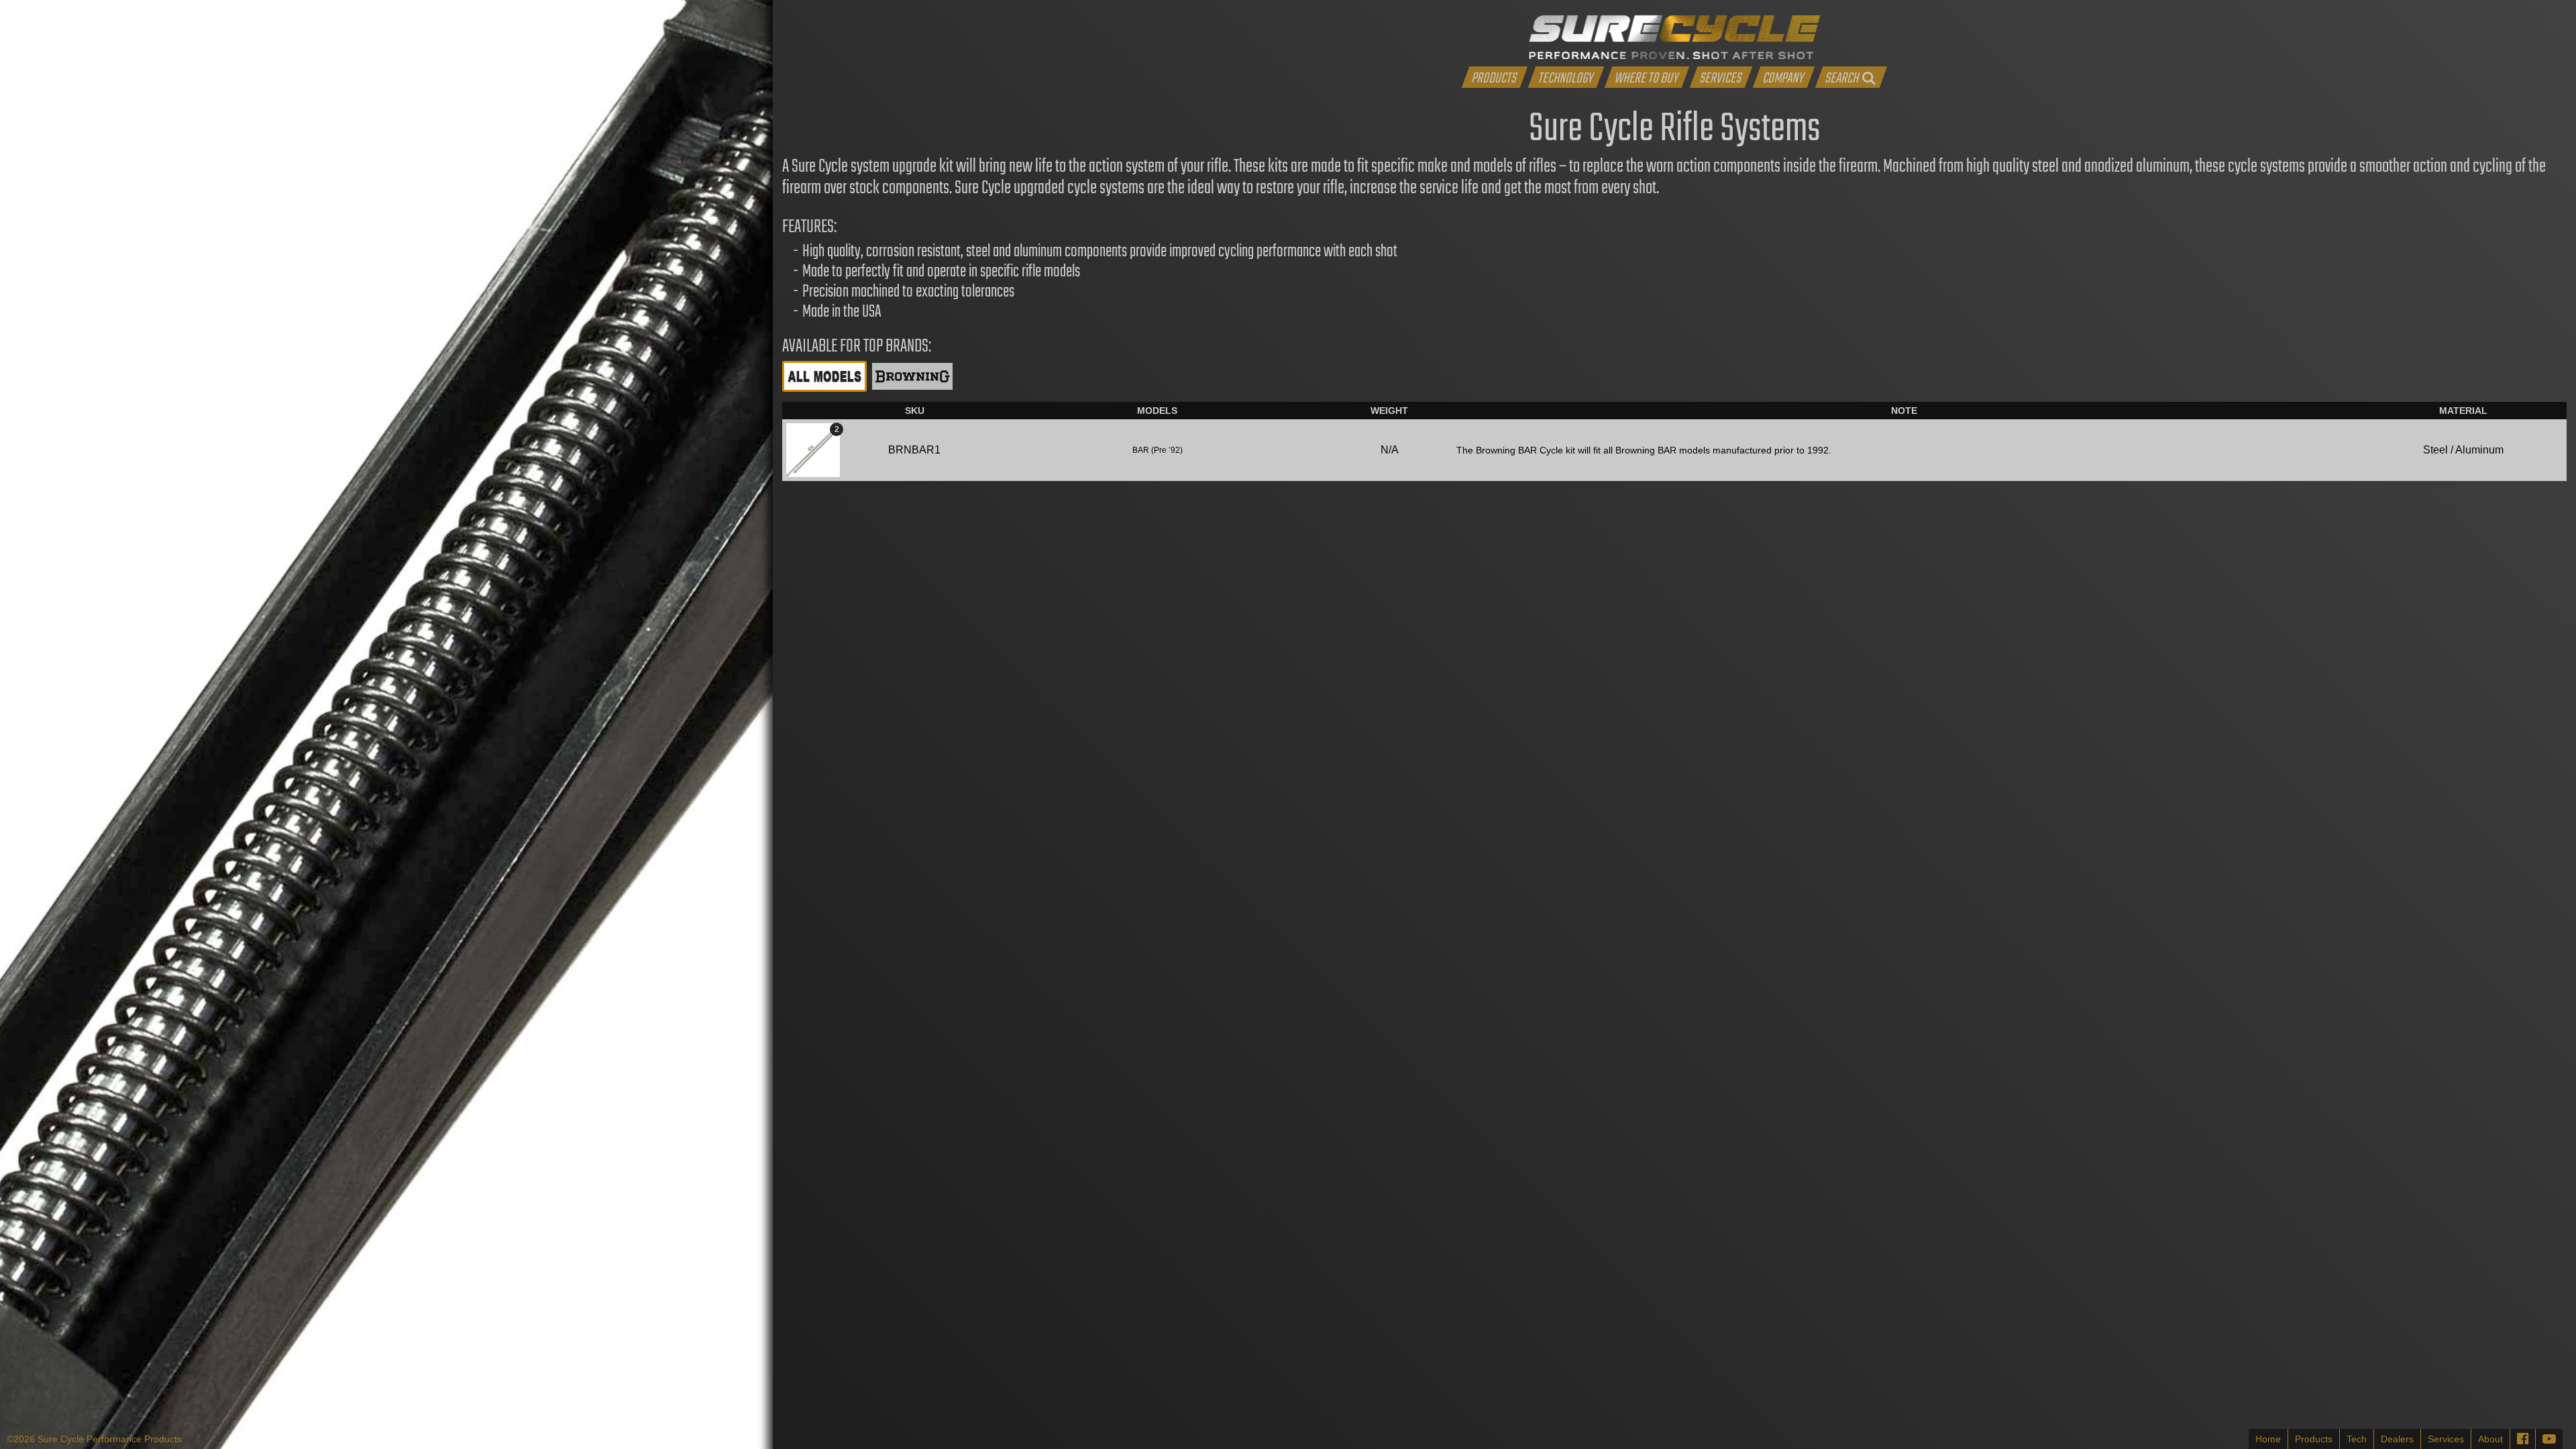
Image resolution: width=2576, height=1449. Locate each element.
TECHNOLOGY (1565, 77)
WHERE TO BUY (1646, 77)
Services (2446, 1439)
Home (2268, 1439)
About (2490, 1439)
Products (2314, 1439)
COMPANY (1783, 77)
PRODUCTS (1494, 77)
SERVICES (1720, 77)
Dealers (2397, 1439)
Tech (2357, 1439)
